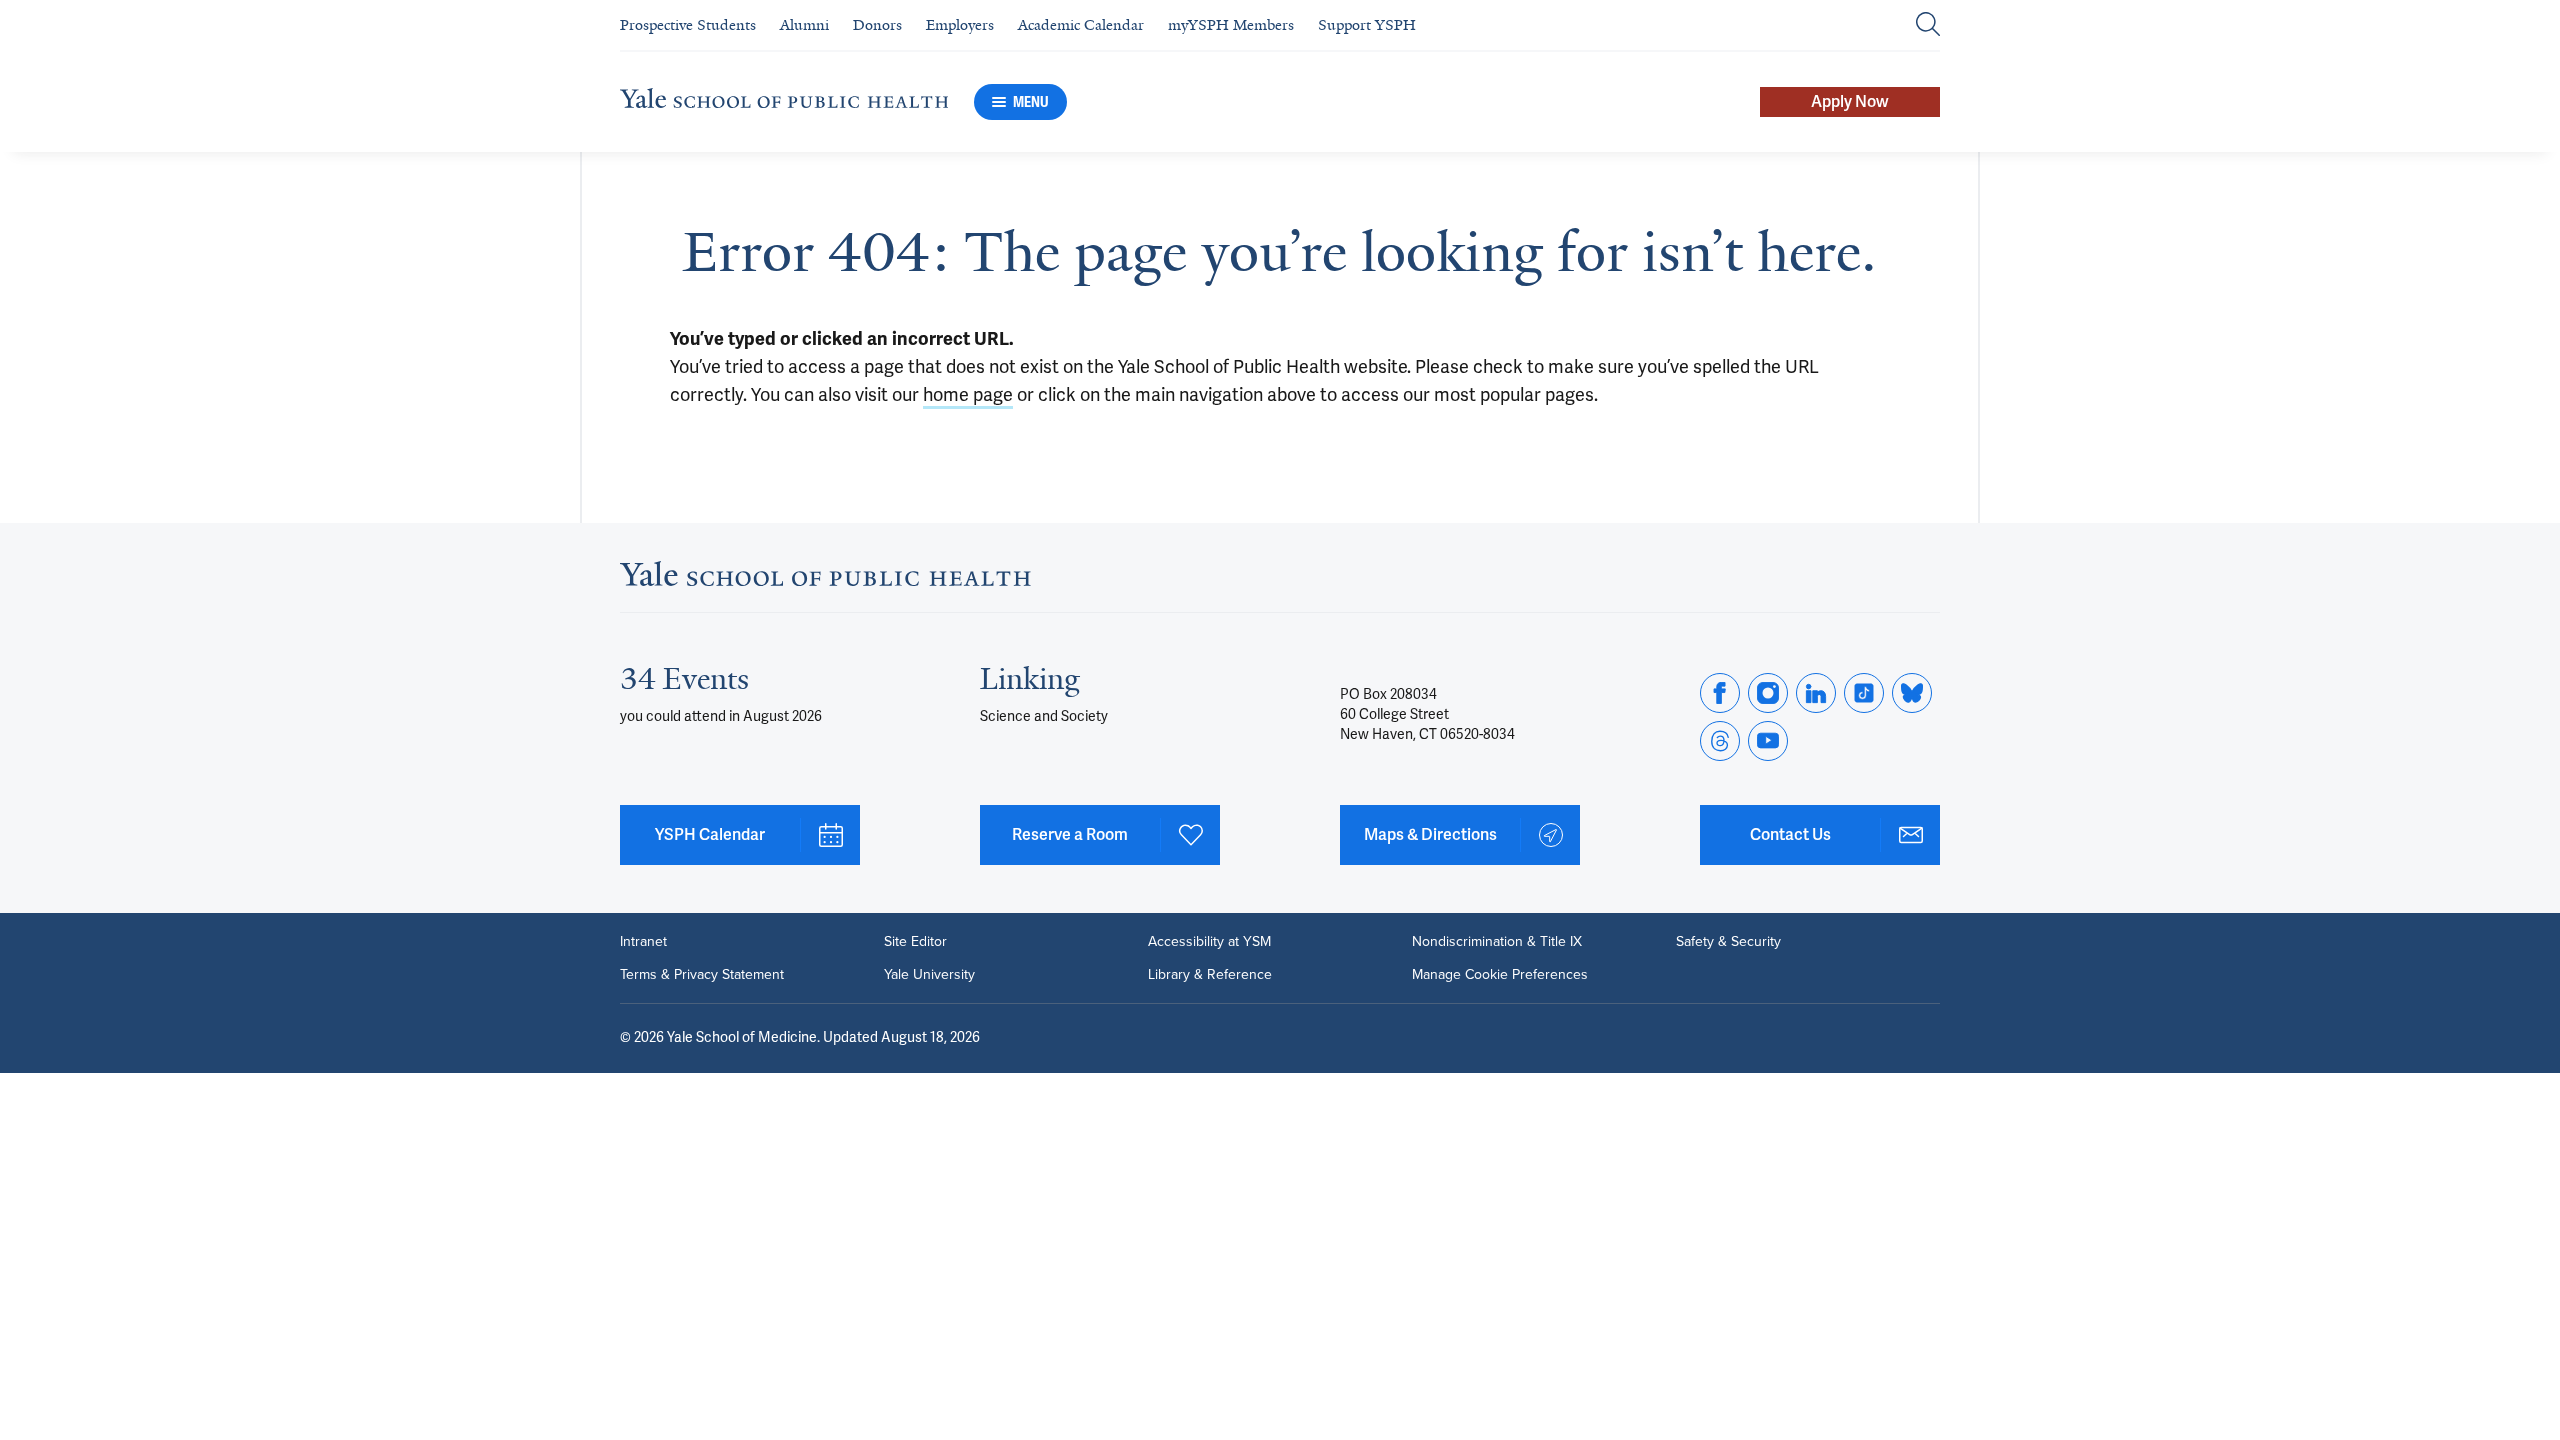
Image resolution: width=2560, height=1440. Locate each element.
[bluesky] (1912, 693)
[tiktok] (1864, 693)
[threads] (1720, 741)
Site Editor (915, 941)
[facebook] (1720, 693)
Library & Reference (1210, 974)
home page (968, 395)
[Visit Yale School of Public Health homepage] (825, 580)
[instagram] (1768, 693)
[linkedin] (1816, 693)
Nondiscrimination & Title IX (1497, 941)
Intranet (643, 941)
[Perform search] (1928, 25)
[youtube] (1768, 741)
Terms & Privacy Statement (702, 974)
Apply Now (1850, 102)
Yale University (929, 974)
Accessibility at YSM (1209, 941)
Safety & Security (1728, 941)
